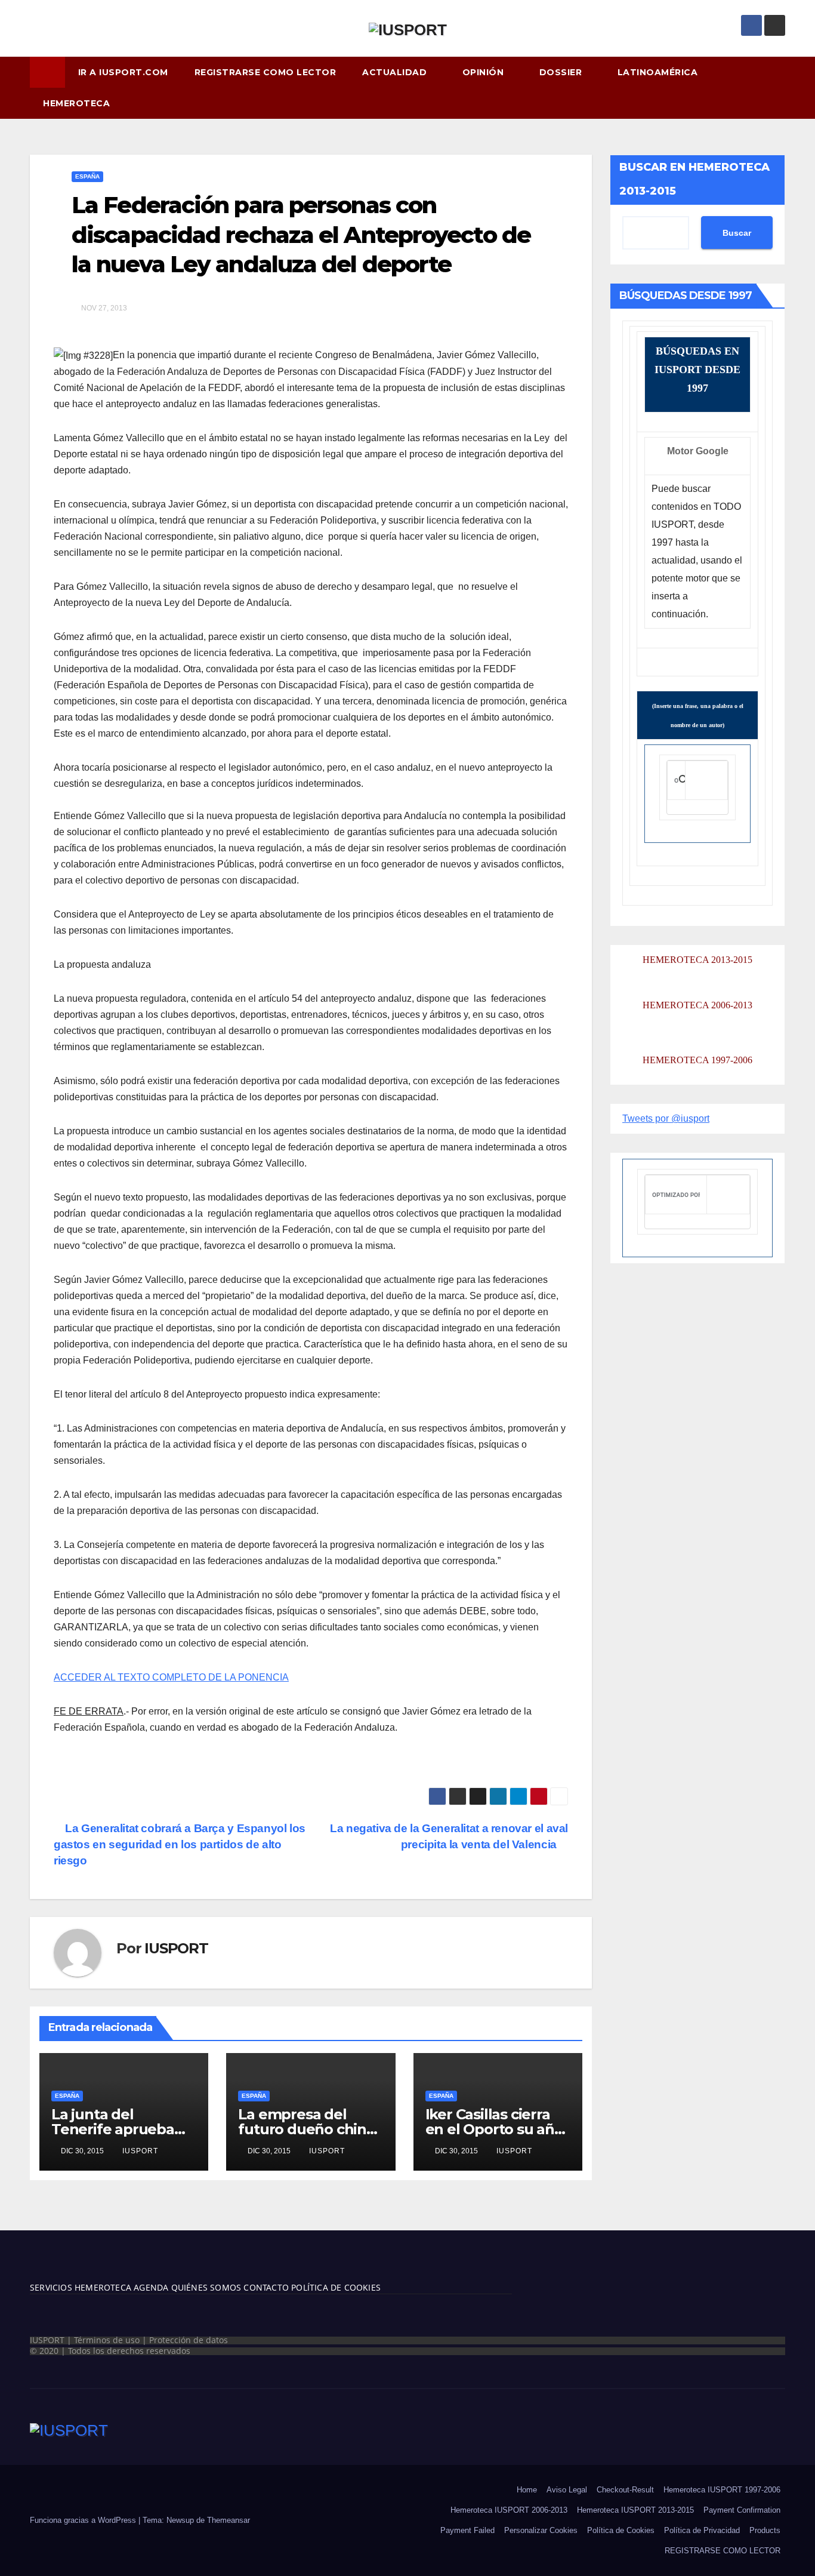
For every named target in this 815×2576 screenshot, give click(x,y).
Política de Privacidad (702, 2530)
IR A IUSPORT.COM (123, 72)
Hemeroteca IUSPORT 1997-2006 (722, 2490)
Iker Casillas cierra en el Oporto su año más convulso (494, 2129)
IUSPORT (176, 1948)
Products (765, 2530)
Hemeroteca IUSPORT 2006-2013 (509, 2510)
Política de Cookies (621, 2530)
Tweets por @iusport (666, 1118)
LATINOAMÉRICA (659, 72)
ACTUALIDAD (396, 72)
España (87, 176)
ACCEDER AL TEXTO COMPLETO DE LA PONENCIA (171, 1677)
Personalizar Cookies (541, 2530)
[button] (782, 87)
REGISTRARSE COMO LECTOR (266, 72)
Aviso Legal (567, 2490)
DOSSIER (562, 72)
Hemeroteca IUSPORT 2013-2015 (635, 2510)
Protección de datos (189, 2340)
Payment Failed (467, 2530)
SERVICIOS (51, 2287)
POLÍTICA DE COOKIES (335, 2287)
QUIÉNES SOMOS (206, 2287)
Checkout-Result (625, 2490)
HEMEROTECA (78, 103)
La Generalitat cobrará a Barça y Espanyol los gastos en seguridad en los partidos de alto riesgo (180, 1844)
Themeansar (229, 2520)
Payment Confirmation (742, 2510)
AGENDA (150, 2287)
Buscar (737, 233)
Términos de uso (107, 2340)
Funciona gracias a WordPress (84, 2520)
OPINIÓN (484, 72)
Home (527, 2490)
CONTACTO (266, 2287)
